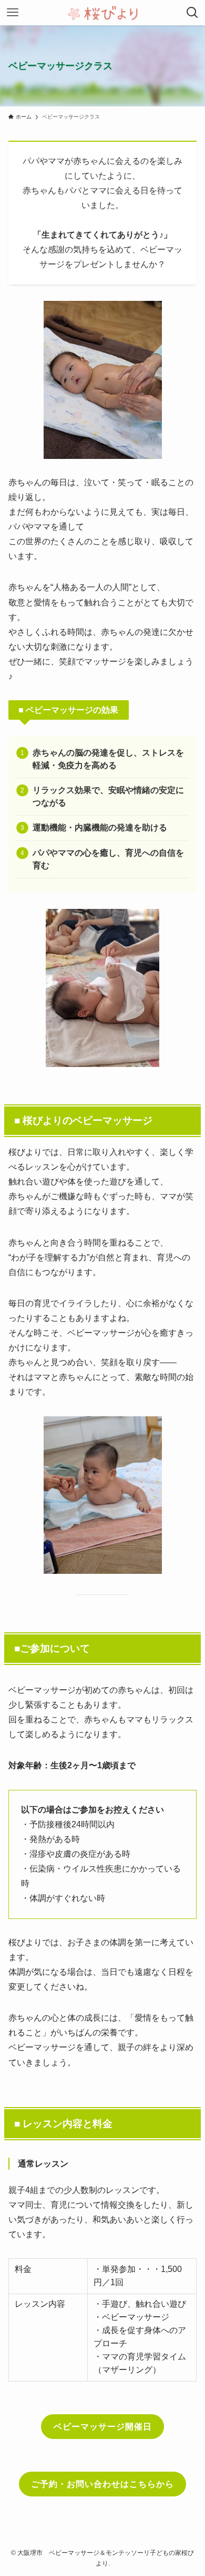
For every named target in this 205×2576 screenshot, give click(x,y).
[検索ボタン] (192, 13)
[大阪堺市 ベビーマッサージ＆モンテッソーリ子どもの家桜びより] (103, 13)
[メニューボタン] (13, 13)
